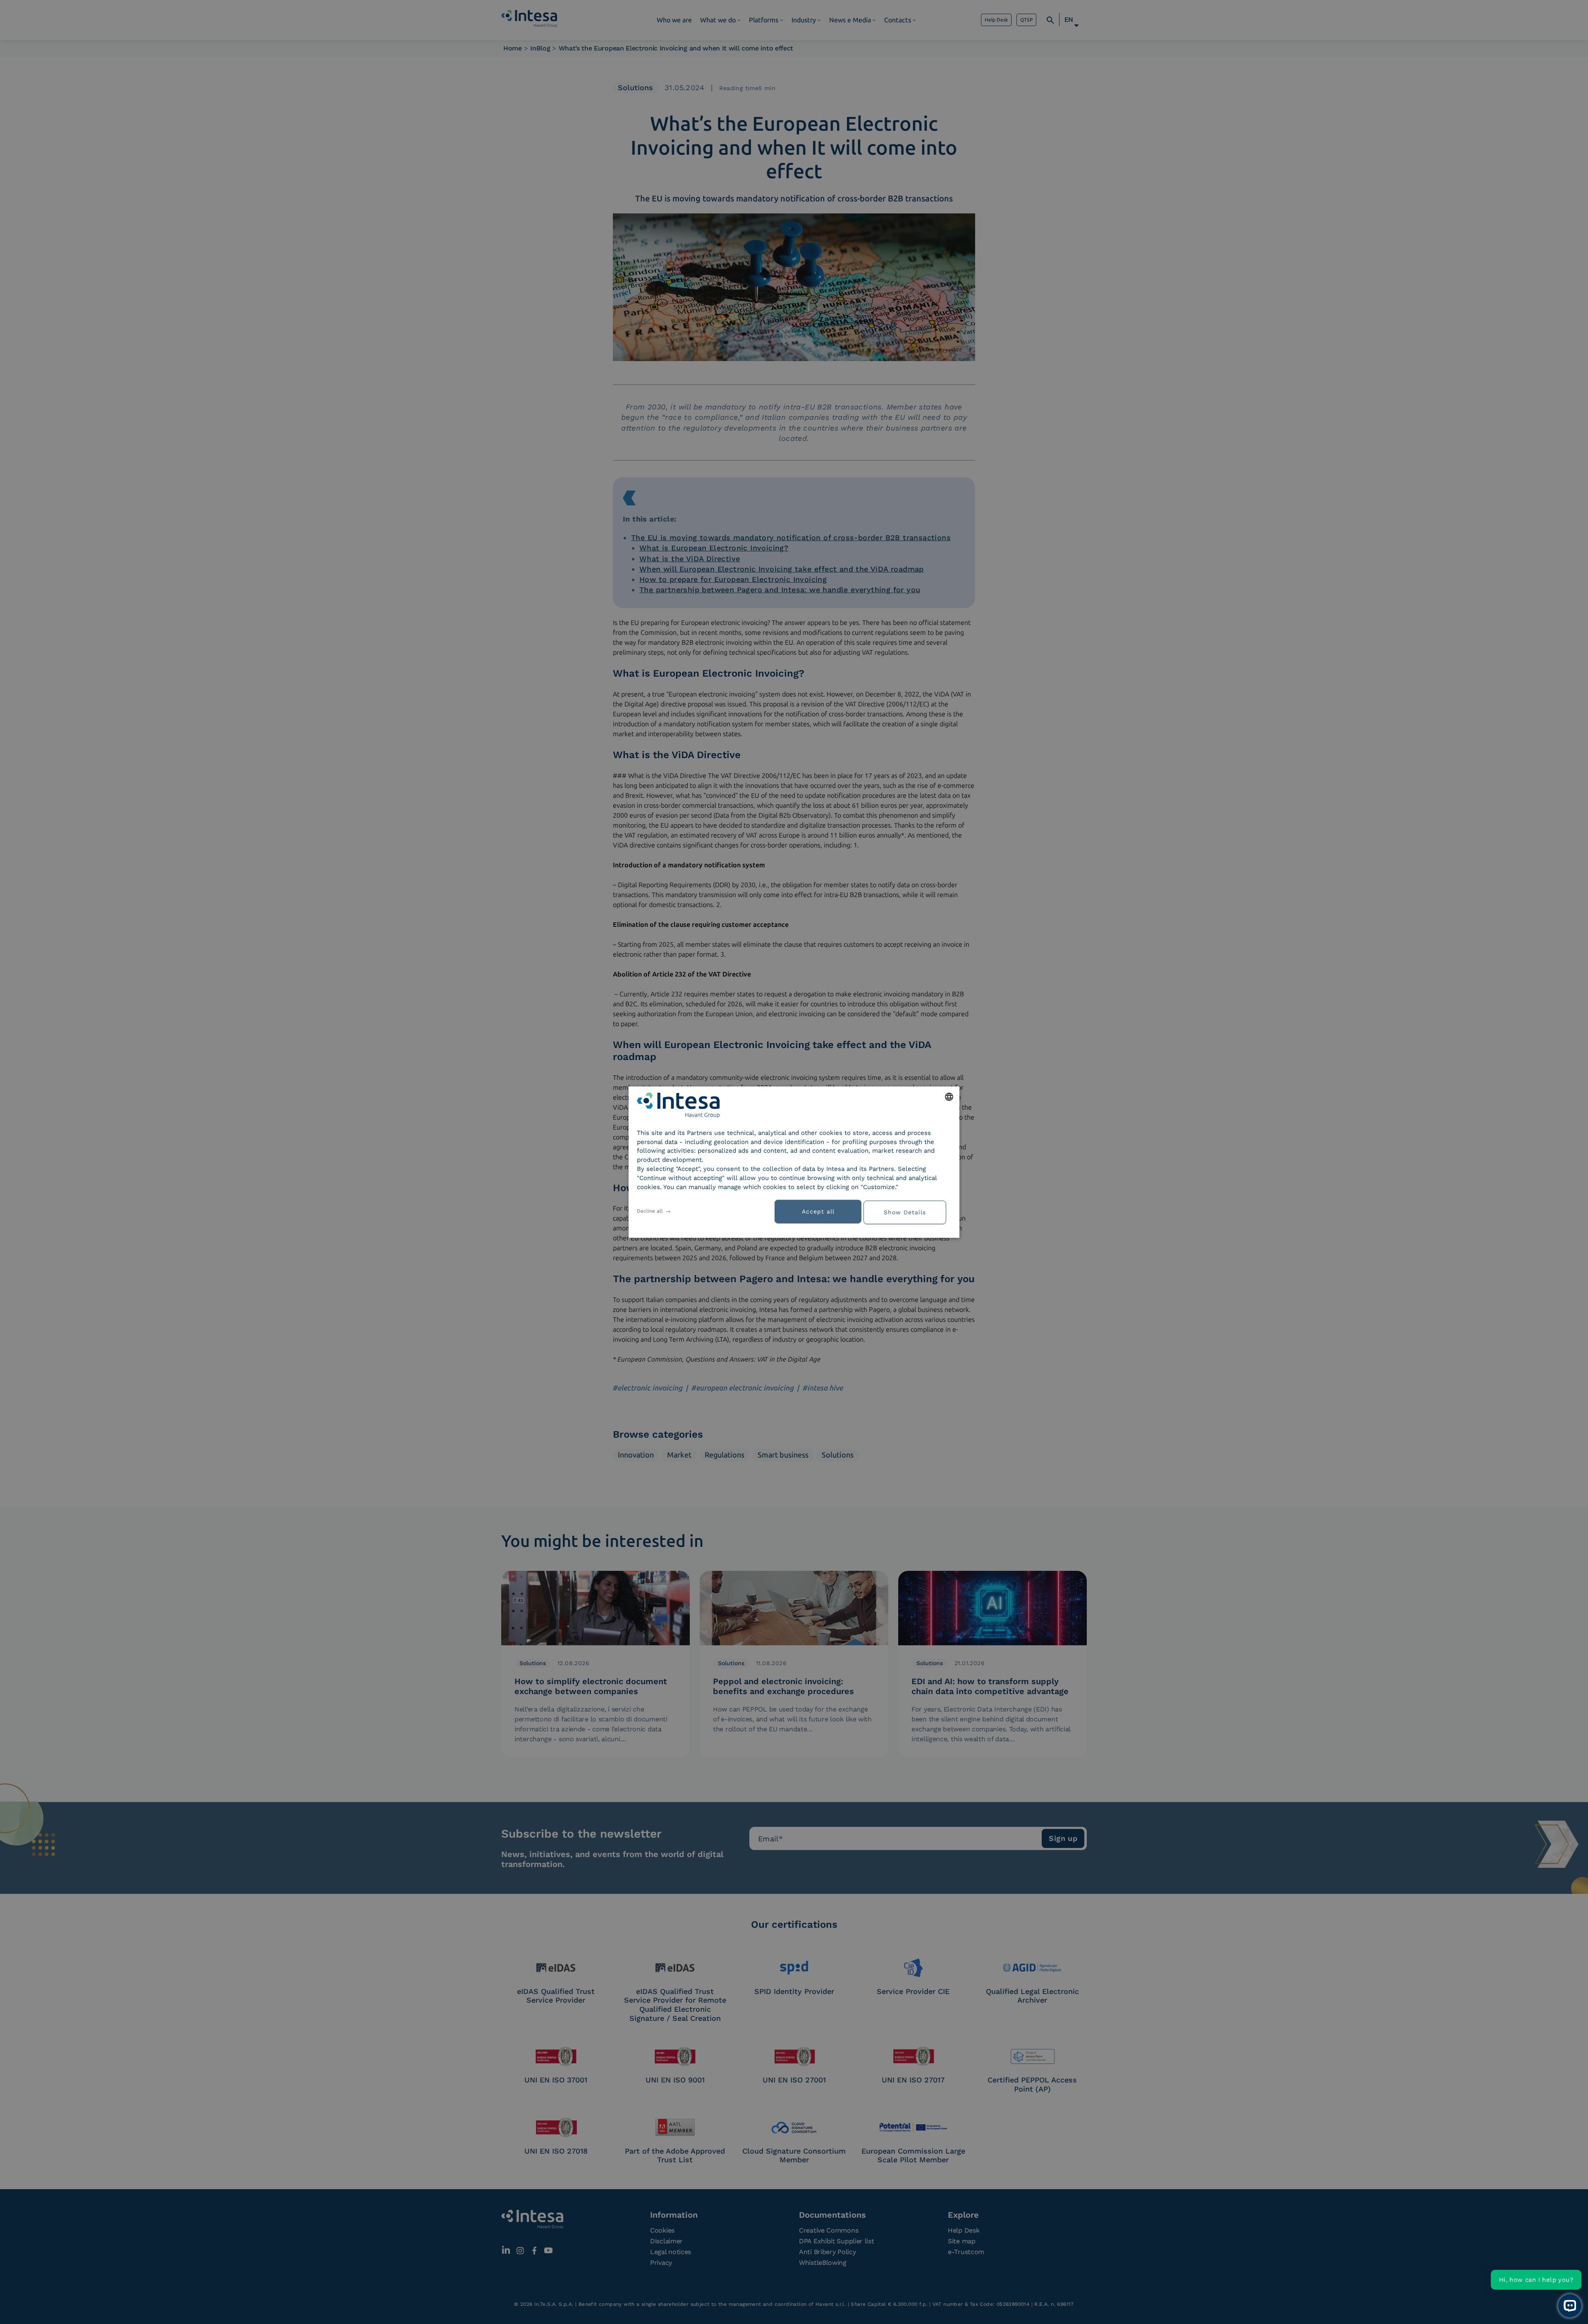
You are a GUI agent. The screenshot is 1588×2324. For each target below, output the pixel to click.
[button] (908, 1211)
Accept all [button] (818, 1211)
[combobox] (949, 1096)
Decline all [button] (650, 1211)
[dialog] (794, 1162)
